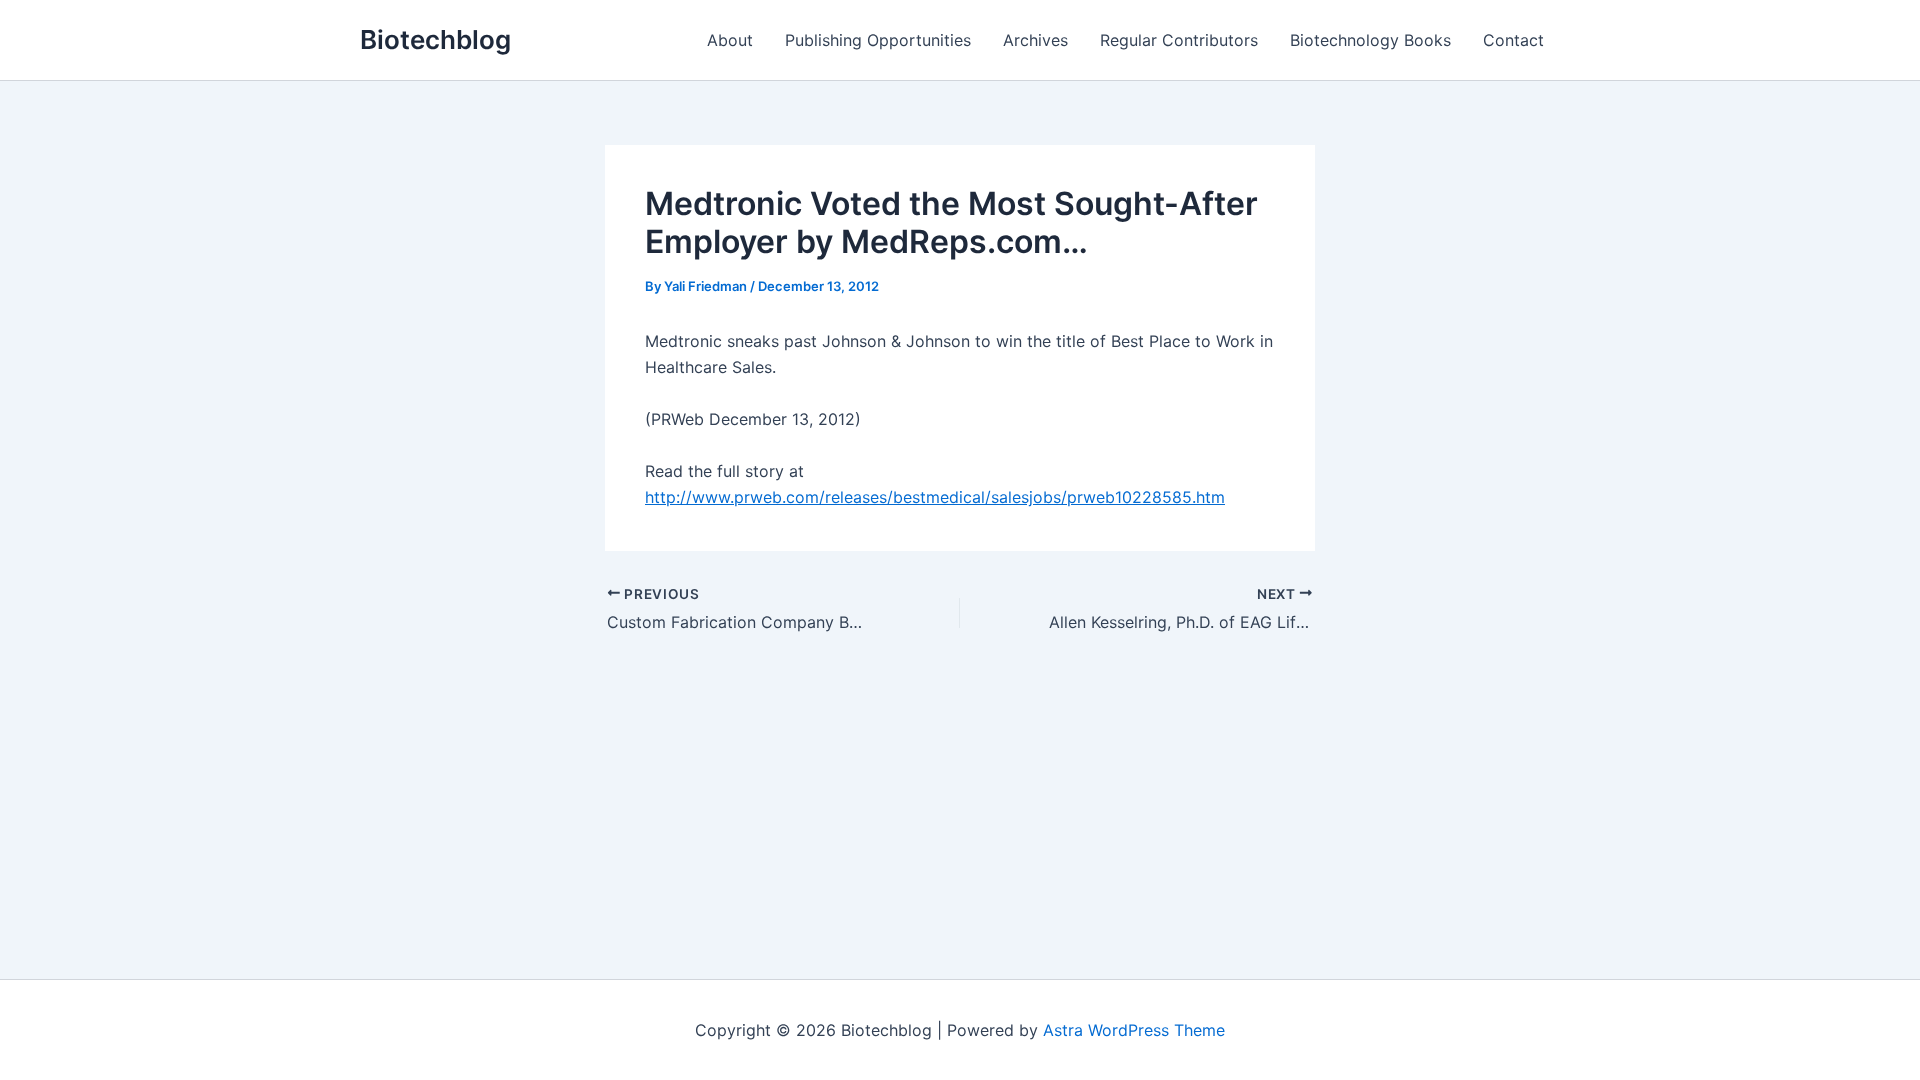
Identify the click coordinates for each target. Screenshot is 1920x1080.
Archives (1035, 40)
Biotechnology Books (1370, 40)
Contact (1513, 40)
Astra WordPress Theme (1134, 1030)
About (730, 40)
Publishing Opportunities (878, 40)
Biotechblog (435, 39)
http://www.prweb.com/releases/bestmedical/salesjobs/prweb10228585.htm (935, 497)
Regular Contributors (1179, 40)
